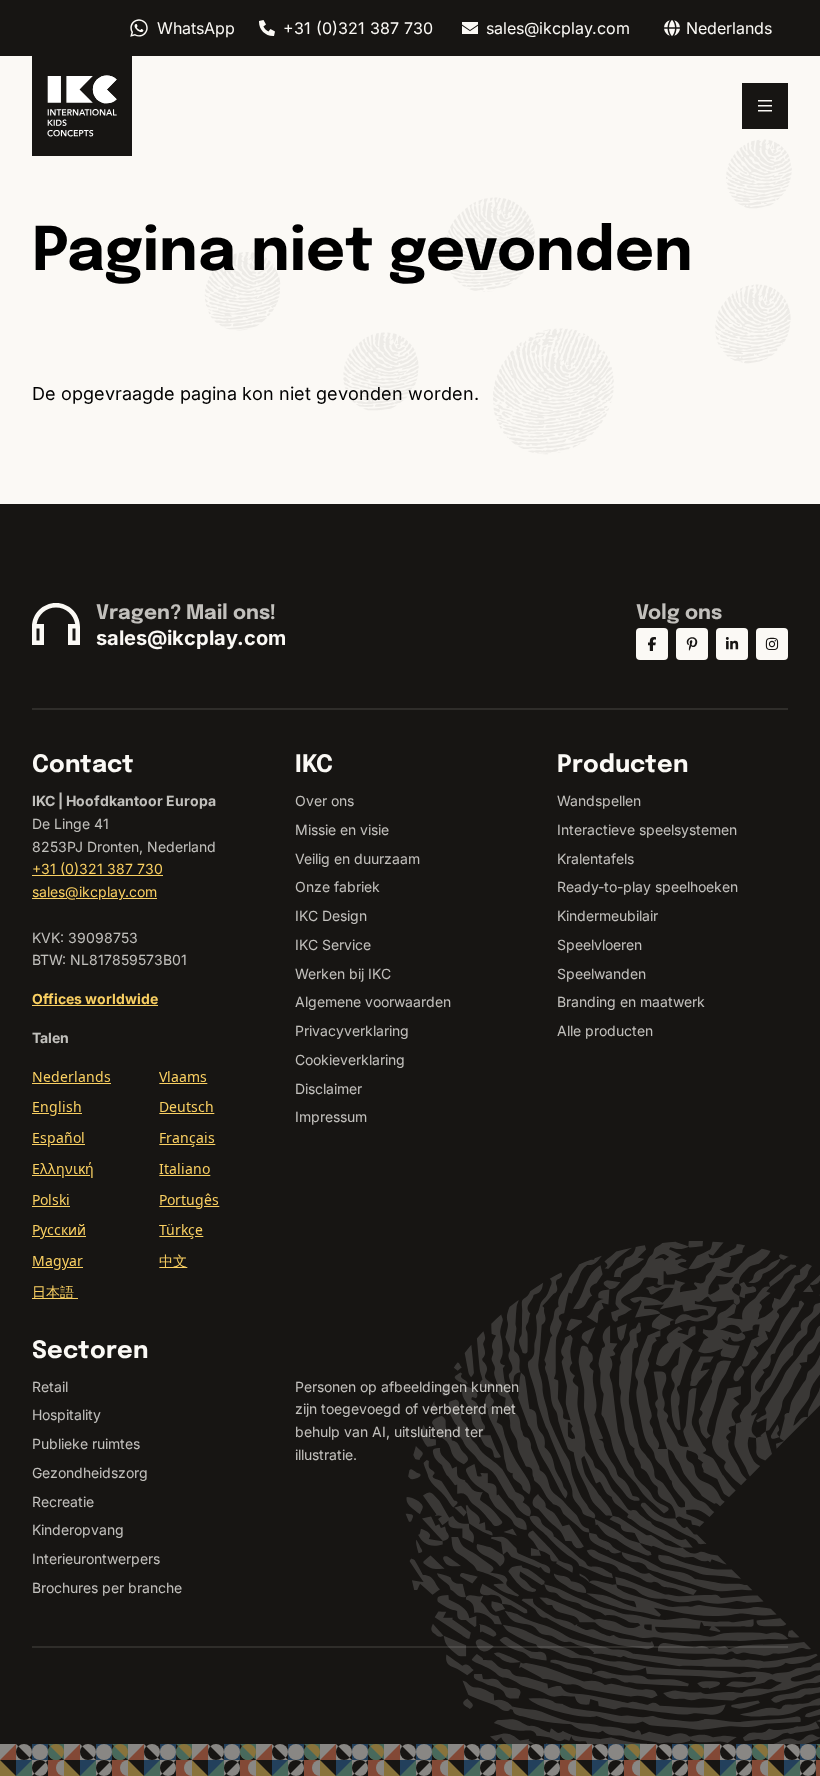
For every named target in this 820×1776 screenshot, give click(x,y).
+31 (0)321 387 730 (358, 28)
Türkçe (181, 1229)
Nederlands (71, 1076)
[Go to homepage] (82, 106)
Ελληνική (63, 1168)
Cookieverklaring (350, 1059)
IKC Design (331, 915)
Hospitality (66, 1414)
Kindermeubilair (607, 915)
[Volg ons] (652, 644)
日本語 (55, 1291)
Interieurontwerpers (96, 1558)
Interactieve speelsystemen (647, 829)
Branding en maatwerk (631, 1001)
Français (187, 1137)
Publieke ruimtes (86, 1443)
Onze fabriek (337, 886)
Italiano (184, 1168)
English (57, 1106)
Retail (50, 1386)
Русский (59, 1229)
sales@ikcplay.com (558, 28)
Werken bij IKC (343, 973)
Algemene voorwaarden (373, 1001)
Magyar (57, 1260)
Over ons (324, 800)
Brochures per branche (107, 1587)
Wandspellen (599, 800)
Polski (51, 1199)
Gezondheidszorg (90, 1472)
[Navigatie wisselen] (765, 106)
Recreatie (63, 1501)
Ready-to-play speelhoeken (647, 886)
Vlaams (183, 1076)
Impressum (331, 1116)
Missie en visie (342, 829)
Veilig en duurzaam (357, 858)
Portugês (189, 1199)
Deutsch (186, 1106)
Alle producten (605, 1030)
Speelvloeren (599, 944)
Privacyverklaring (352, 1030)
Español (58, 1137)
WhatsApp (196, 28)
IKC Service (333, 944)
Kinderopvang (78, 1529)
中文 (173, 1260)
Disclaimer (328, 1088)
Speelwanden (601, 973)
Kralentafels (595, 858)
